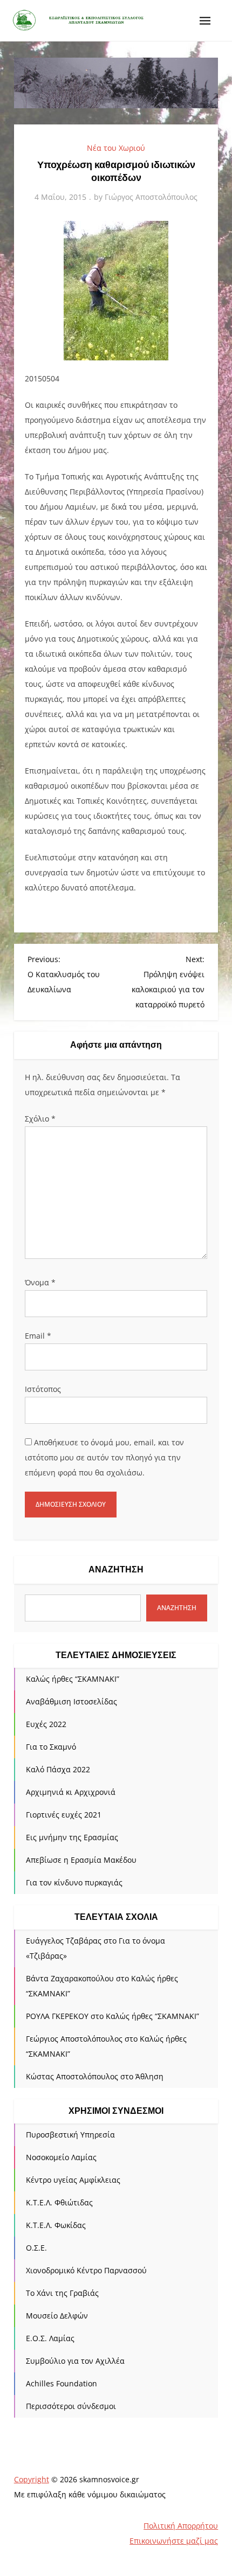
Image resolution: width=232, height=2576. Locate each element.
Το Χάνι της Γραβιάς (62, 2293)
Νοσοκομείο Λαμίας (61, 2157)
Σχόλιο (40, 1119)
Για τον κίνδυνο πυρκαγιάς (74, 1882)
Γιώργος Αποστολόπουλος (151, 197)
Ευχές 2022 (46, 1724)
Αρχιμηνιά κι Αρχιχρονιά (71, 1792)
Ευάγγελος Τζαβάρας (64, 1941)
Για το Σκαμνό (51, 1747)
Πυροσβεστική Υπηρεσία (70, 2135)
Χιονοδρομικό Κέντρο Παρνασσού (86, 2270)
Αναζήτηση (116, 1569)
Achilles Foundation (62, 2383)
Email (38, 1336)
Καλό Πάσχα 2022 (58, 1769)
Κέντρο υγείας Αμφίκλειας (73, 2180)
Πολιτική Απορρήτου (181, 2526)
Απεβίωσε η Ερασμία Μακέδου (81, 1860)
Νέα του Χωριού (116, 148)
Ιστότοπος (43, 1389)
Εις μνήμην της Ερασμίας (72, 1837)
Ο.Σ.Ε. (36, 2248)
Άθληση (149, 2076)
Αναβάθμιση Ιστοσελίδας (71, 1701)
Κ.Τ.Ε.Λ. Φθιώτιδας (59, 2202)
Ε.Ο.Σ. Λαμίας (50, 2338)
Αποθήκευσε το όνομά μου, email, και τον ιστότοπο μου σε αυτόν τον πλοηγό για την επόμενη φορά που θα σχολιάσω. (104, 1457)
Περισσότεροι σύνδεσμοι (71, 2406)
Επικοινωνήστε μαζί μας (174, 2541)
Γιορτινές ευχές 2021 (64, 1815)
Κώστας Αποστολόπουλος (72, 2076)
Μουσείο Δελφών (57, 2316)
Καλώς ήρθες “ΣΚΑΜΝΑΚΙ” (73, 1679)
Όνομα (40, 1282)
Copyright (32, 2479)
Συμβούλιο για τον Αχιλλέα (75, 2361)
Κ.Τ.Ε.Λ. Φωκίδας (56, 2225)
